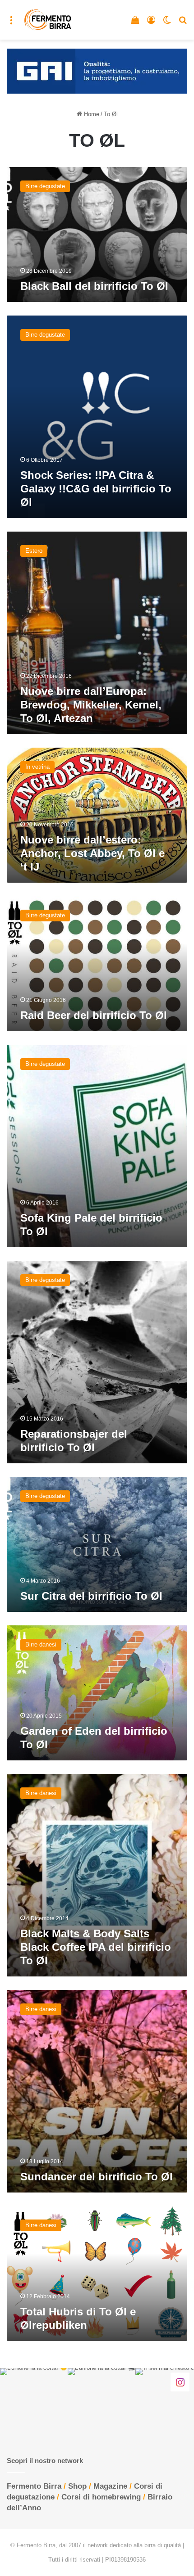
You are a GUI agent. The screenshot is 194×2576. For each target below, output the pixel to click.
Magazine (110, 2486)
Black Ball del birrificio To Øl (94, 286)
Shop (77, 2486)
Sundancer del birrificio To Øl (97, 2177)
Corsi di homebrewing (101, 2497)
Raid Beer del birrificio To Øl (94, 1015)
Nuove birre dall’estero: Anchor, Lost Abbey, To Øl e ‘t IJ (92, 853)
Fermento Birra (34, 2486)
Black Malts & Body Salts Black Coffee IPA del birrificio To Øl (96, 1947)
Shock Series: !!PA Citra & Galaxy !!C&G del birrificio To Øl (96, 489)
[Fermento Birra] (48, 20)
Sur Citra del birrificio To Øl (91, 1596)
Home (91, 114)
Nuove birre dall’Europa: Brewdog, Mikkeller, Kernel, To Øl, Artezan (91, 705)
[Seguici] (180, 2382)
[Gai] (97, 70)
